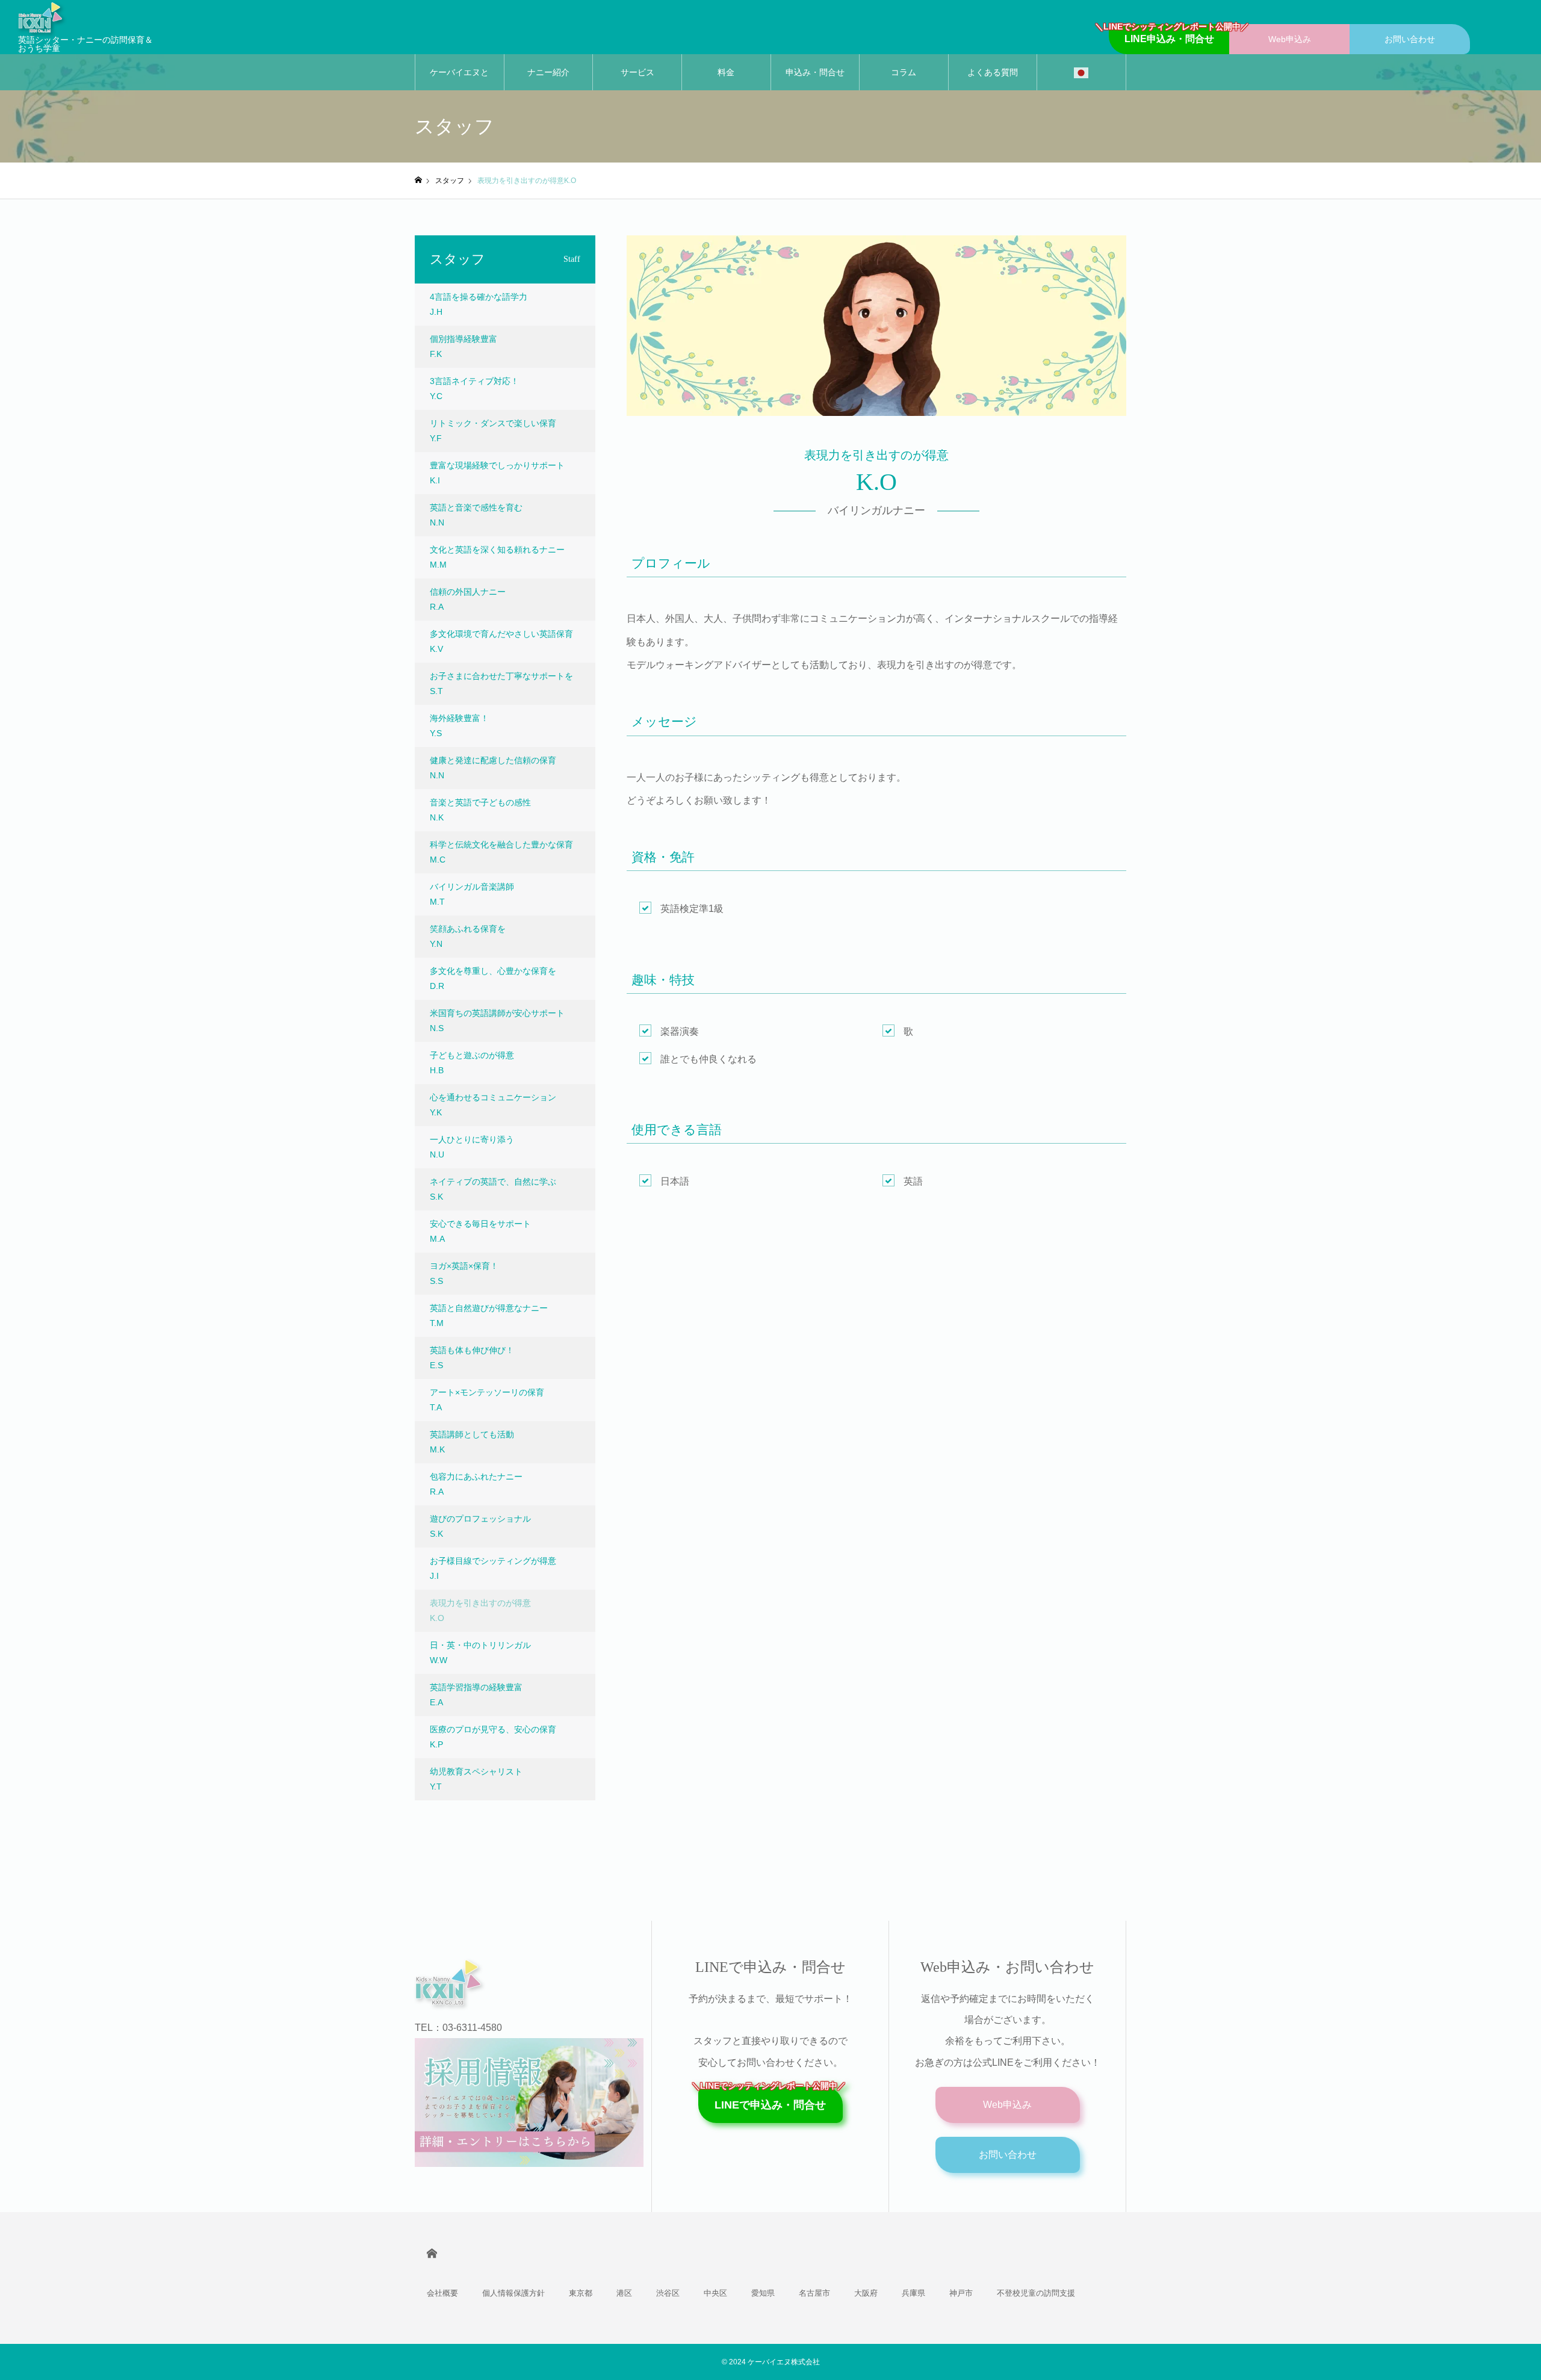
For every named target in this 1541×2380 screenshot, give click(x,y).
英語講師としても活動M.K (472, 1442)
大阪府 (866, 2293)
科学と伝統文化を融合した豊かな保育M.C (501, 852)
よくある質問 (993, 72)
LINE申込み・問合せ (1169, 34)
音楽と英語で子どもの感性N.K (480, 810)
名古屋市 (814, 2293)
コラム (904, 72)
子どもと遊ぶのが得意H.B (472, 1063)
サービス (637, 72)
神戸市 (961, 2293)
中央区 (715, 2293)
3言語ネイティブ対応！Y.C (474, 389)
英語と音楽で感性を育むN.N (476, 515)
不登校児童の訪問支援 (1036, 2293)
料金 (726, 72)
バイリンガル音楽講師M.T (472, 894)
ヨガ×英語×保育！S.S (464, 1273)
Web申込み (1290, 39)
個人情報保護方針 (513, 2293)
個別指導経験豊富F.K (464, 346)
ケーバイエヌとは (459, 79)
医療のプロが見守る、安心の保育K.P (493, 1737)
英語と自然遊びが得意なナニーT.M (489, 1316)
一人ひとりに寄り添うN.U (472, 1147)
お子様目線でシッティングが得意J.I (493, 1568)
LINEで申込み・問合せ (770, 2099)
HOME (432, 2253)
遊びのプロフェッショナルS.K (480, 1526)
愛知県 (763, 2293)
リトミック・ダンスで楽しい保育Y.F (493, 431)
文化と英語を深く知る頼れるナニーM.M (497, 557)
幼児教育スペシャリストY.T (476, 1779)
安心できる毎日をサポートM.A (480, 1231)
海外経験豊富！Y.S (459, 726)
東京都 (581, 2293)
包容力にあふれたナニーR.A (476, 1484)
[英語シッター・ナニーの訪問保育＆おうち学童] (521, 1982)
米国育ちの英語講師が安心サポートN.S (497, 1021)
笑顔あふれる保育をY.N (468, 936)
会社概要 (442, 2293)
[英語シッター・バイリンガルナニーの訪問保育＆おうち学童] (87, 17)
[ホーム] (418, 180)
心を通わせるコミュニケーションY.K (493, 1105)
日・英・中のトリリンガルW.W (480, 1653)
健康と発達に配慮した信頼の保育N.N (493, 768)
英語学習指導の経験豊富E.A (476, 1695)
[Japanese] (1081, 72)
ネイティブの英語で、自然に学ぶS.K (493, 1189)
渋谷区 (668, 2293)
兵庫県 (913, 2293)
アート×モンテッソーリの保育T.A (487, 1400)
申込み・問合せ (815, 72)
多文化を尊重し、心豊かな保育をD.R (493, 978)
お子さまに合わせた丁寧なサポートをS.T (501, 683)
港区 (624, 2293)
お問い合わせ (1410, 39)
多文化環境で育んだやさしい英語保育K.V (501, 641)
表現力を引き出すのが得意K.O (480, 1610)
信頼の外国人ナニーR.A (468, 599)
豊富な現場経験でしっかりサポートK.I (497, 473)
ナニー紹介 (548, 72)
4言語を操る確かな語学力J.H (479, 304)
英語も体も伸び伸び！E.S (472, 1358)
